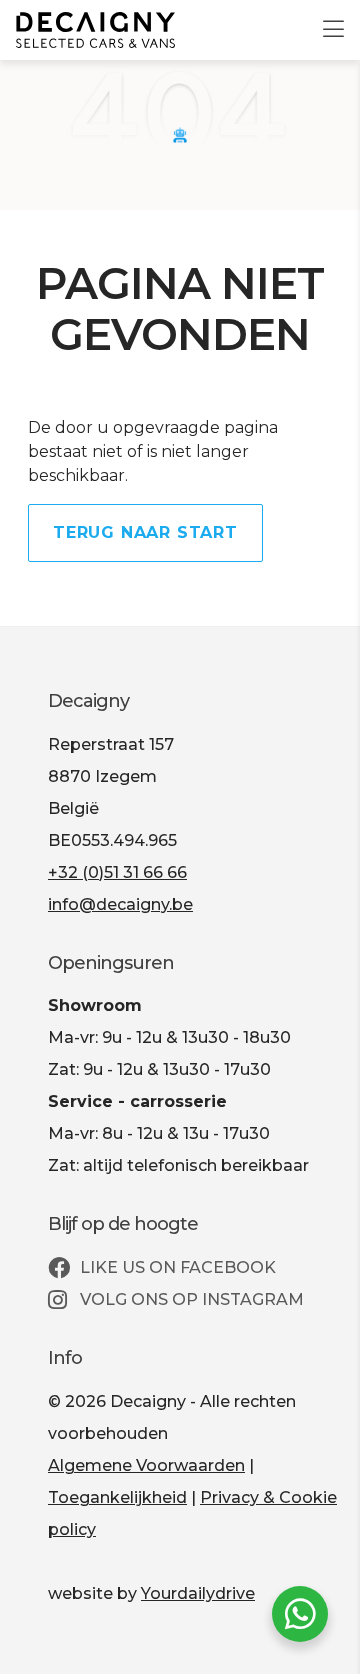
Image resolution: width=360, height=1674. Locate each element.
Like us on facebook (176, 1267)
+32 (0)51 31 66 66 (117, 872)
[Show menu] (323, 16)
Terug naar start (145, 532)
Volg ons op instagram (190, 1299)
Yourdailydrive (198, 1593)
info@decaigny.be (120, 904)
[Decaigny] (95, 30)
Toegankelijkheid (117, 1497)
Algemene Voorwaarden (146, 1465)
